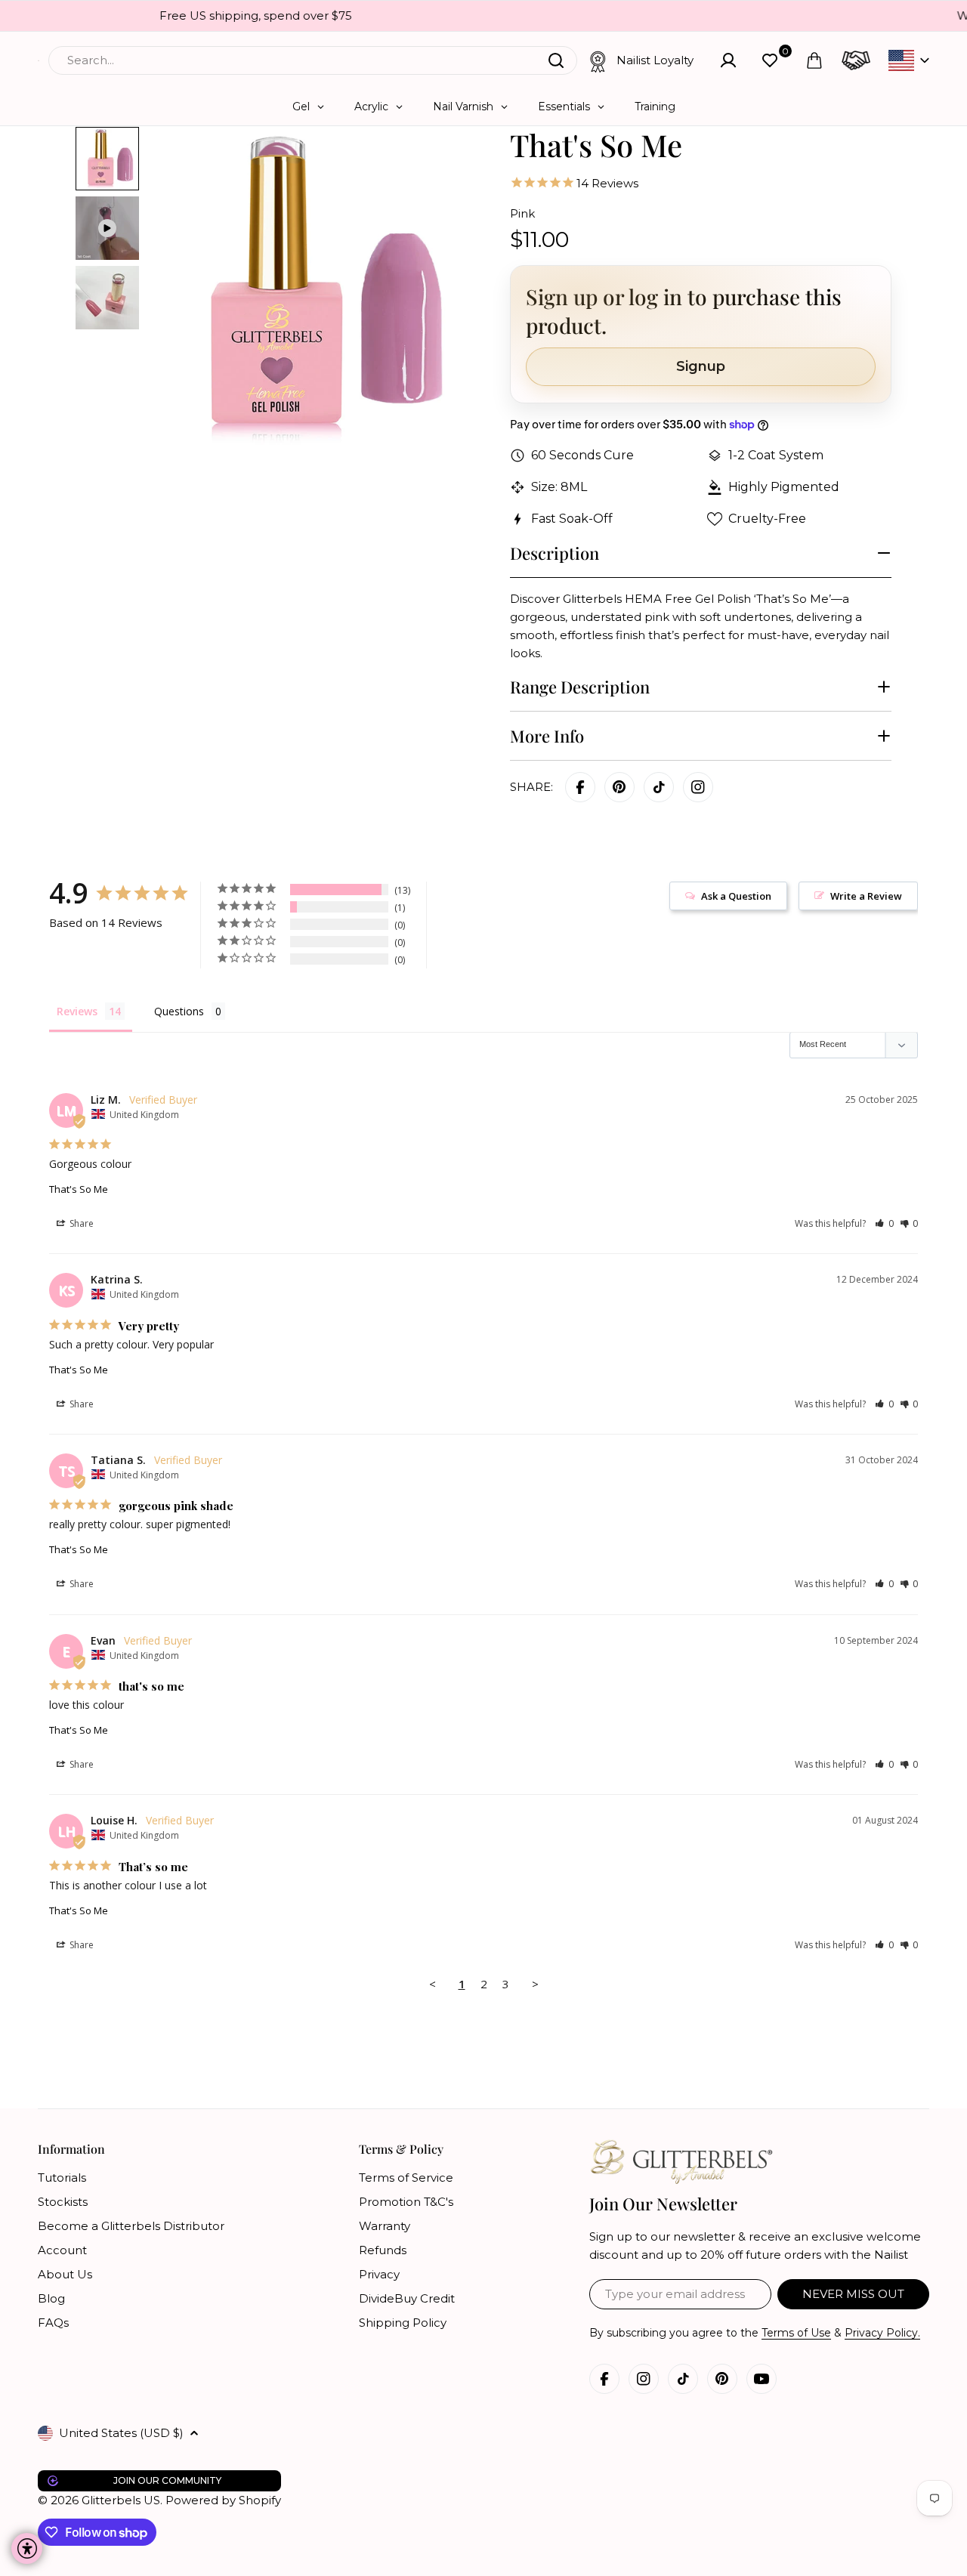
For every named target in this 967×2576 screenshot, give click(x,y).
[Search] (556, 60)
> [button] (535, 1984)
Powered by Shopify (223, 2500)
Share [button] (80, 1223)
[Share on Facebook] (580, 787)
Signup (701, 366)
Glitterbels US (121, 2500)
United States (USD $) (121, 2433)
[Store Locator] (856, 60)
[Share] (698, 787)
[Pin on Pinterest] (619, 787)
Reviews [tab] (77, 1011)
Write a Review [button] (866, 896)
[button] (884, 1223)
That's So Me (79, 1189)
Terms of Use (796, 2333)
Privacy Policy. (882, 2333)
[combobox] (313, 60)
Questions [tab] (179, 1011)
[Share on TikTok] (659, 787)
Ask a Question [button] (736, 896)
